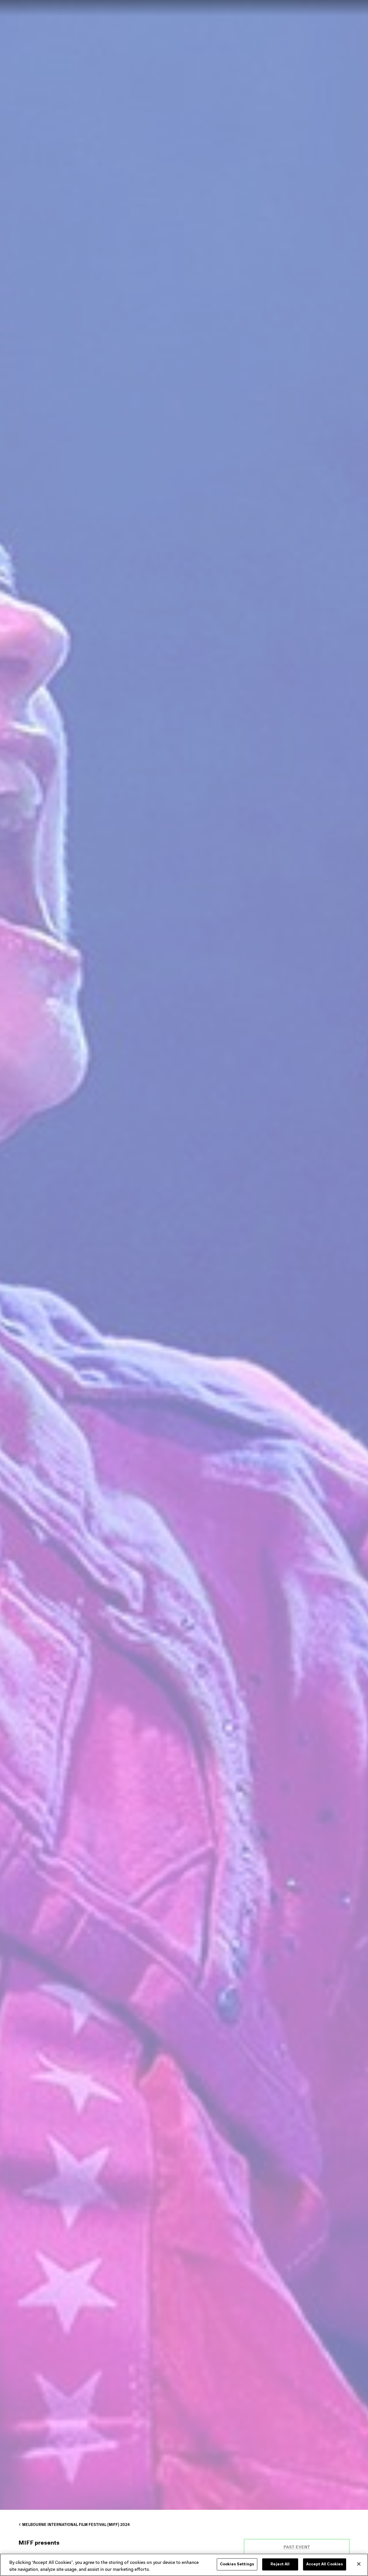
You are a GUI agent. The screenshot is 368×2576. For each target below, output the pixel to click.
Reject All (280, 2564)
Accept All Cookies (325, 2564)
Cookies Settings (237, 2564)
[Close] (359, 2564)
